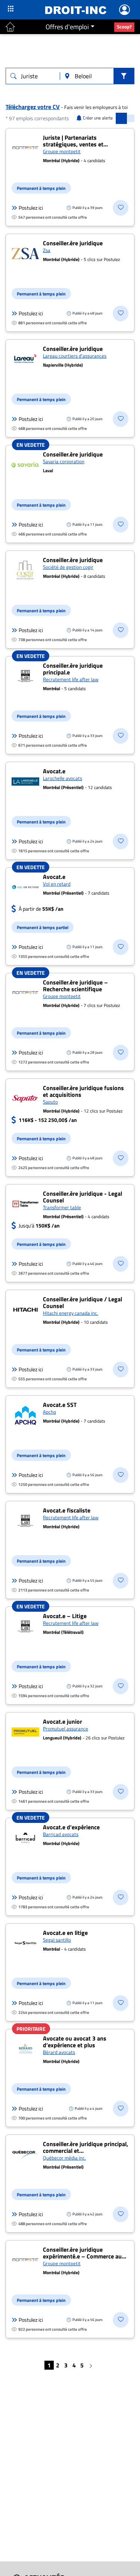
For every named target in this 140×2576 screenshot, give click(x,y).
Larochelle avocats (63, 778)
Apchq (49, 1412)
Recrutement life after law (71, 679)
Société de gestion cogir (68, 567)
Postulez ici (31, 208)
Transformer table (62, 1207)
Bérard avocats (59, 2052)
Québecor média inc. (64, 2158)
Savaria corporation (64, 461)
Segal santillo (57, 1940)
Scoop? (124, 27)
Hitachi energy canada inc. (71, 1313)
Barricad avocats (61, 1834)
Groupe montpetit (62, 151)
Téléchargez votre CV (33, 107)
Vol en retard (57, 884)
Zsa (47, 250)
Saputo (50, 1102)
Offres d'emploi (67, 27)
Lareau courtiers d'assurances (75, 356)
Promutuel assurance (66, 1729)
